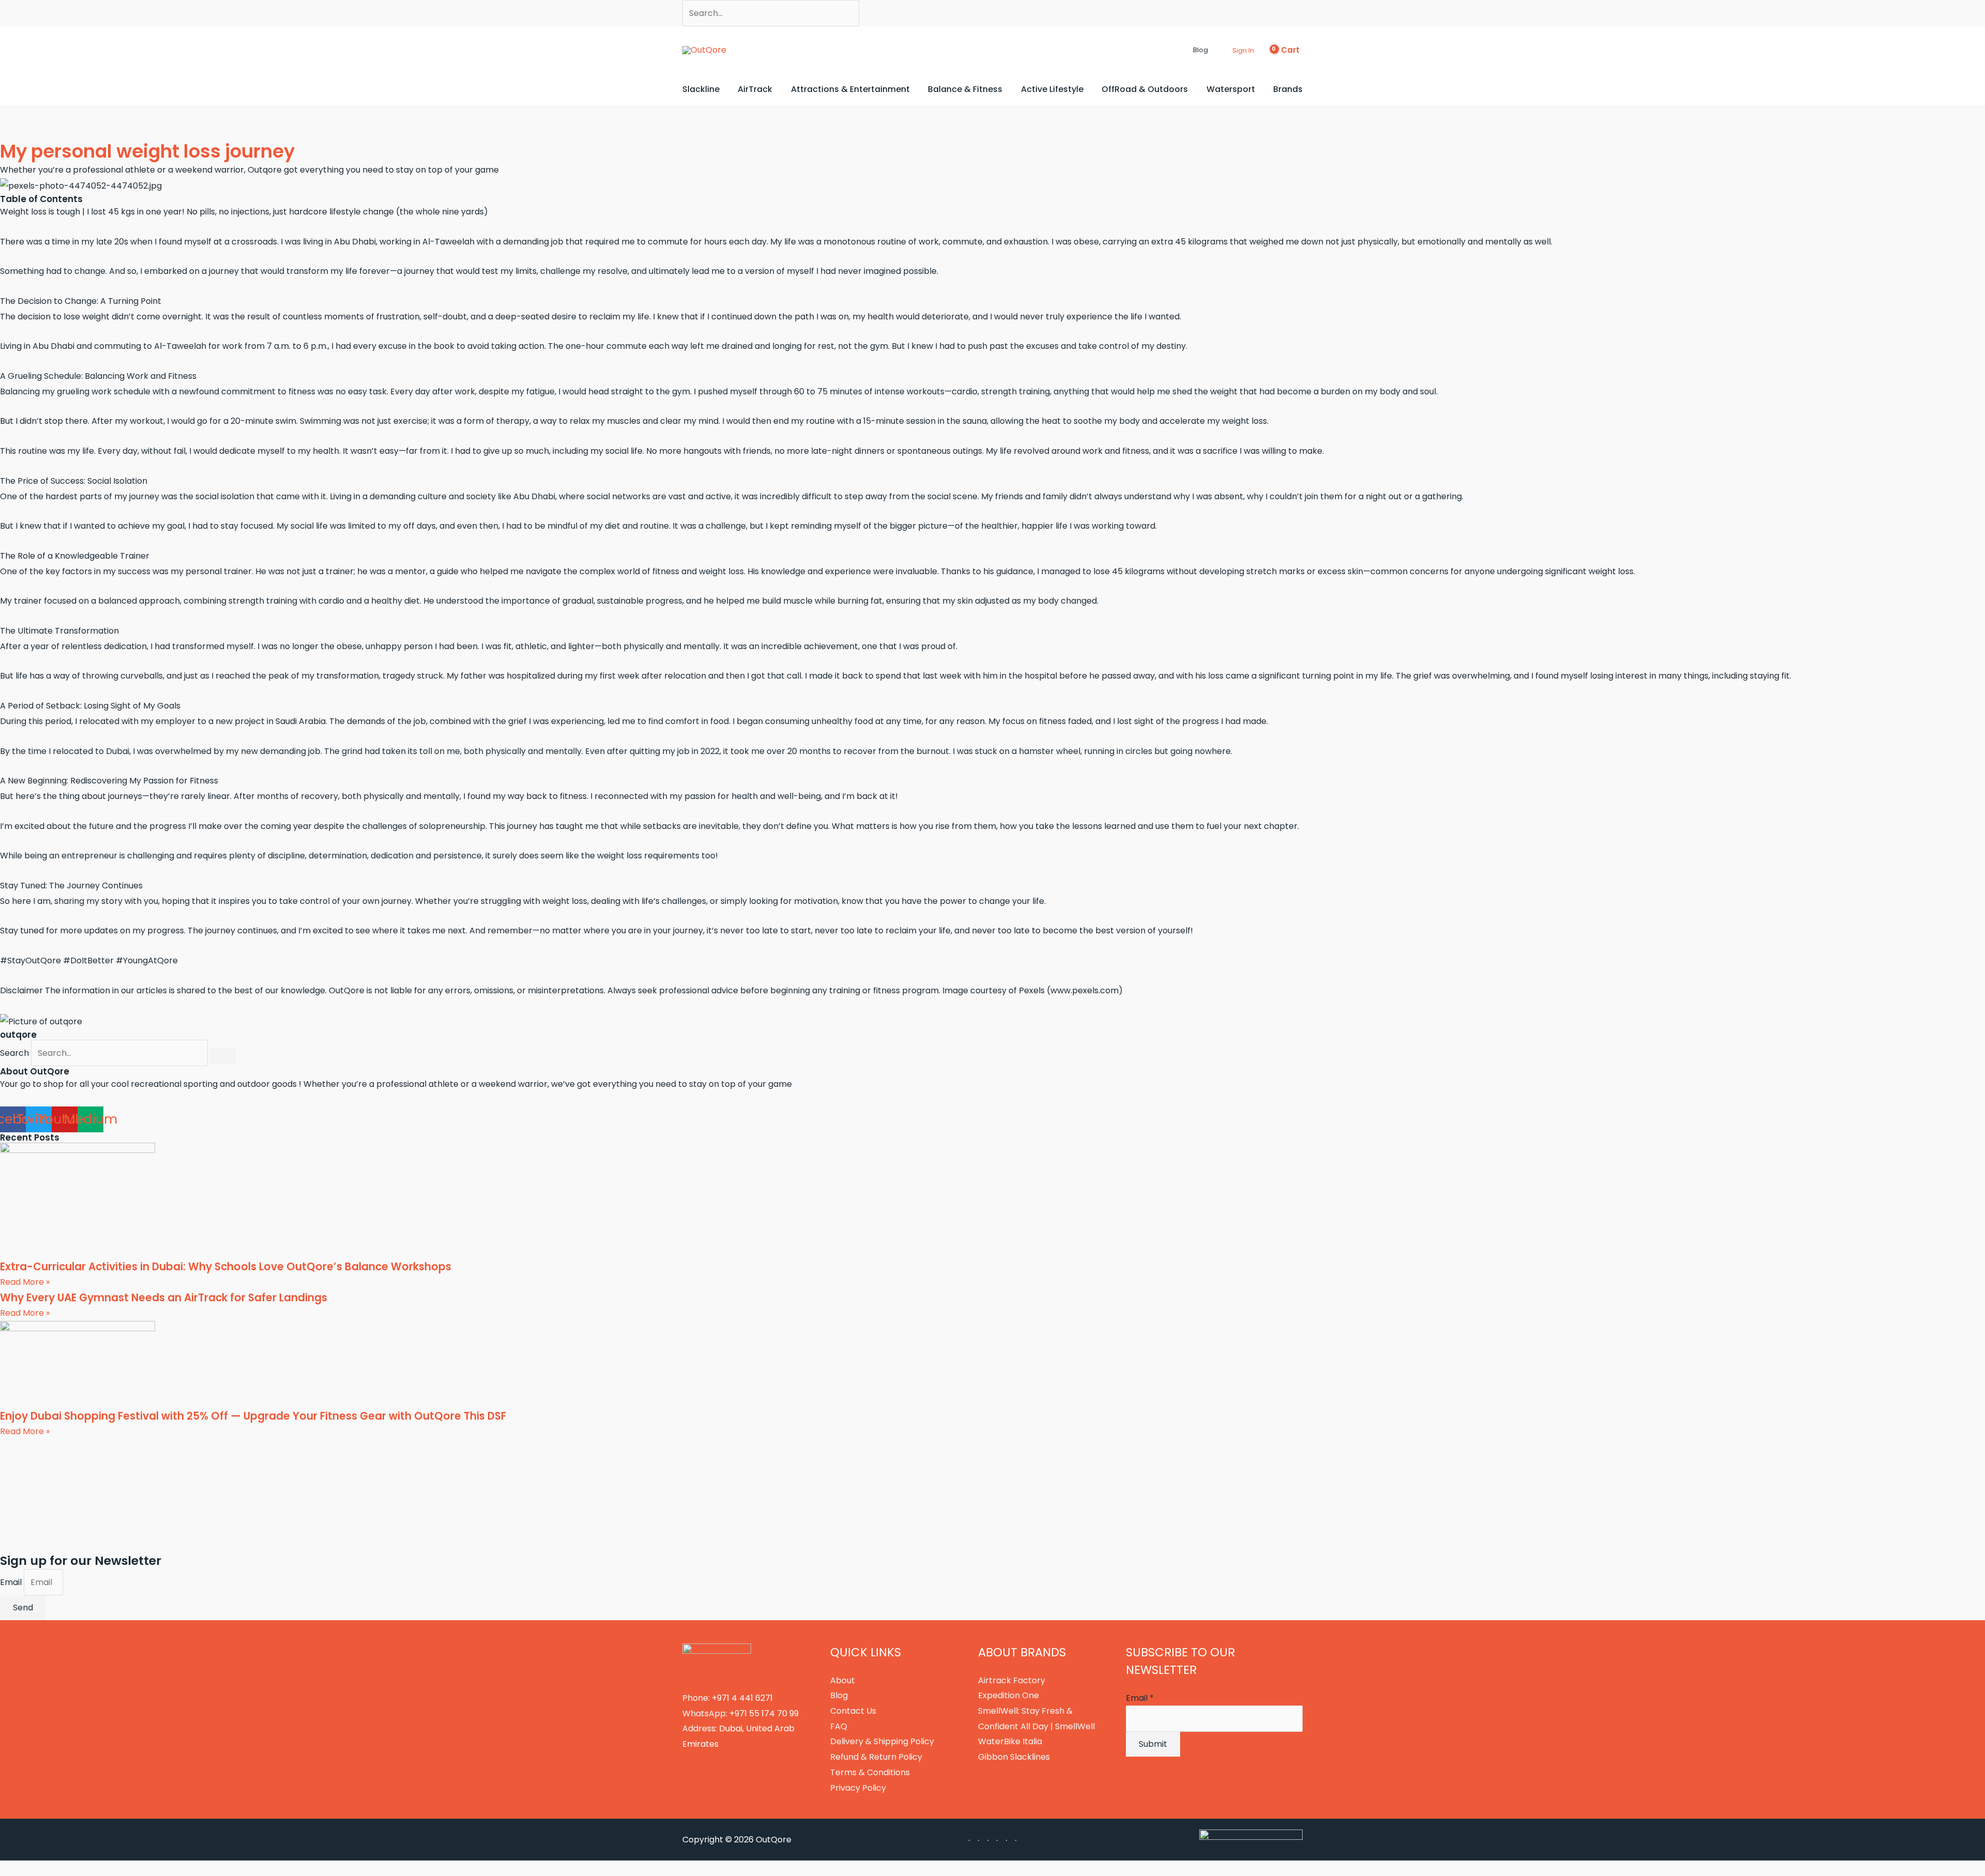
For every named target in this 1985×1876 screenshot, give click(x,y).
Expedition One (1009, 1695)
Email (12, 1582)
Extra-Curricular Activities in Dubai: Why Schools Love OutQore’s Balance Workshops (226, 1267)
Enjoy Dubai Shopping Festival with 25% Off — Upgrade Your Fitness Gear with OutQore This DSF (253, 1416)
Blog (839, 1695)
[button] (1184, 50)
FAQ (839, 1726)
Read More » (25, 1282)
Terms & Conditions (870, 1772)
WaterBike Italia (1010, 1741)
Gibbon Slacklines (1014, 1757)
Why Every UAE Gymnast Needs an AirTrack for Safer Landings (164, 1298)
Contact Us (853, 1711)
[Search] (223, 1056)
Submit (1153, 1744)
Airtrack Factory (1012, 1680)
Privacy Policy (858, 1788)
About (843, 1680)
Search (14, 1053)
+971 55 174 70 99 (764, 1713)
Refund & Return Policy (876, 1757)
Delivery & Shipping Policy (882, 1741)
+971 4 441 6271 (742, 1698)
